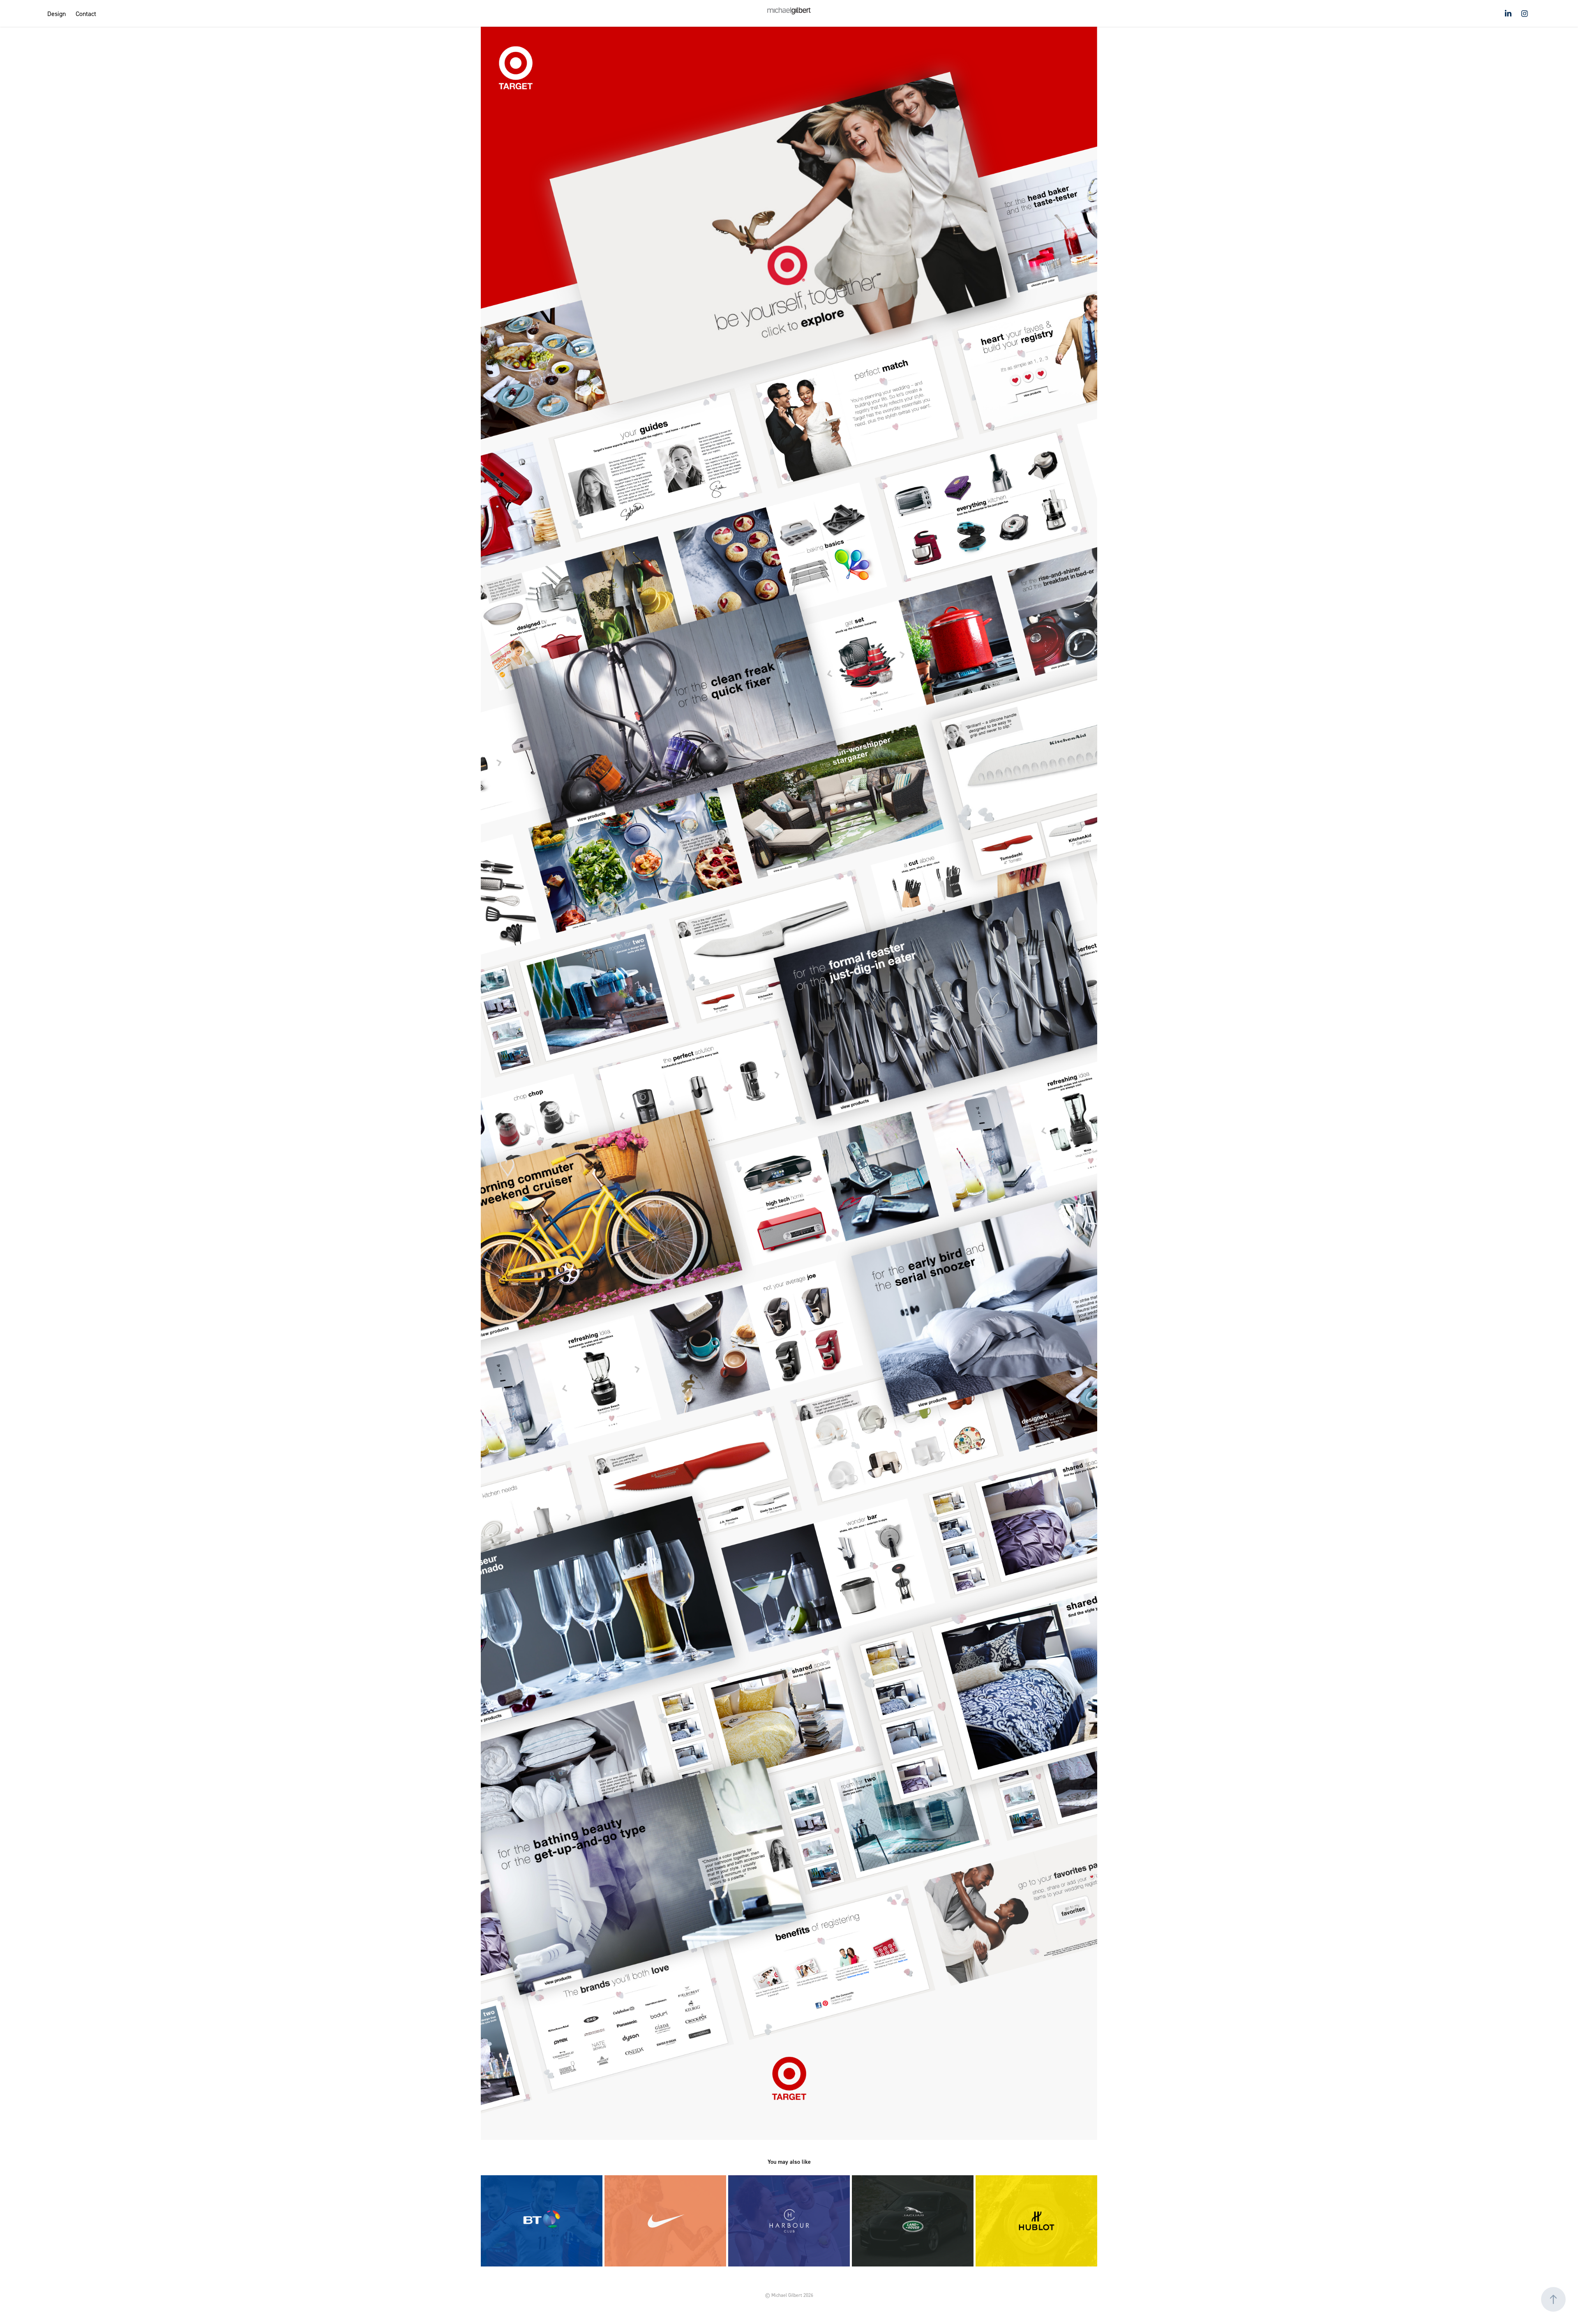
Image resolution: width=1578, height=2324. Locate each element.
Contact (86, 14)
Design (57, 14)
